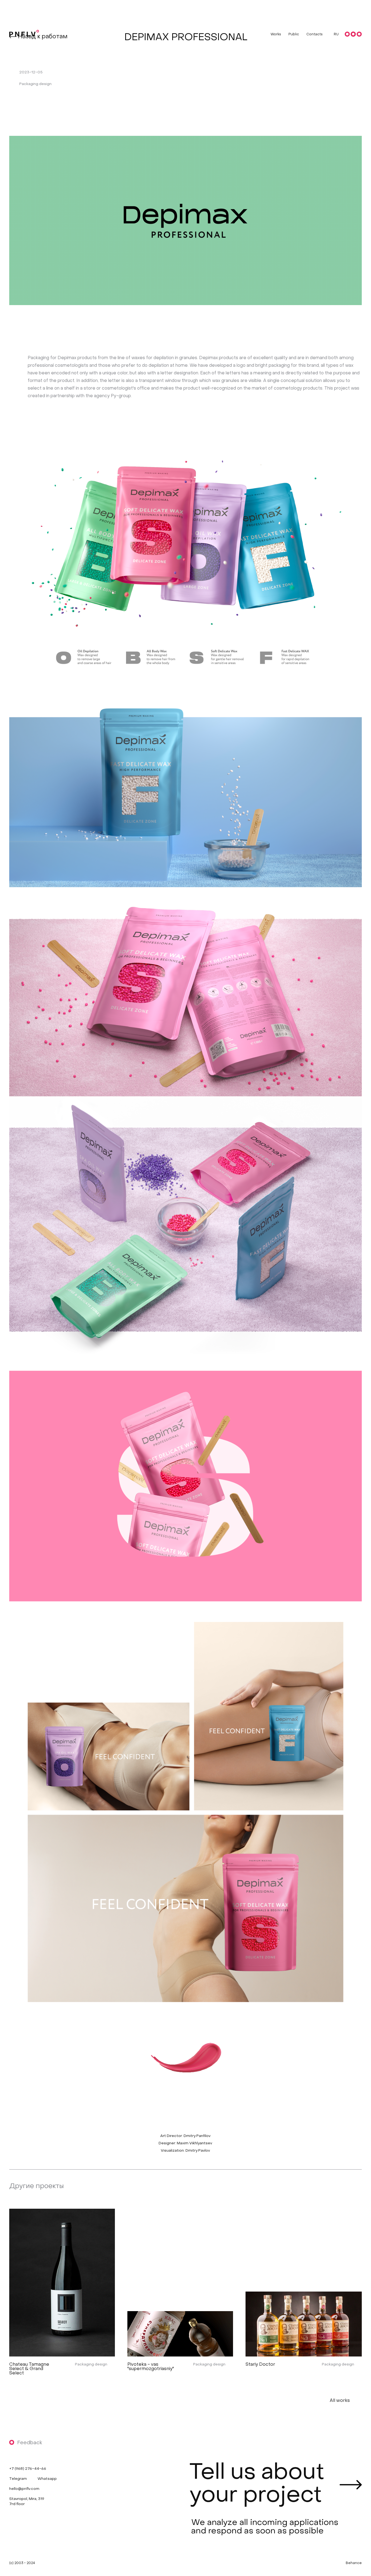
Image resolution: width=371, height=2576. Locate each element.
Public (294, 35)
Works (276, 35)
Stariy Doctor (260, 2365)
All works (340, 2400)
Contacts (315, 35)
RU (336, 35)
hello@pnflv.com (24, 2489)
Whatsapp (47, 2479)
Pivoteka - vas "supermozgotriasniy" (150, 2367)
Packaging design (91, 2365)
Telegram (18, 2479)
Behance (354, 2563)
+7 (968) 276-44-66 (28, 2469)
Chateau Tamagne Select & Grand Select (29, 2369)
